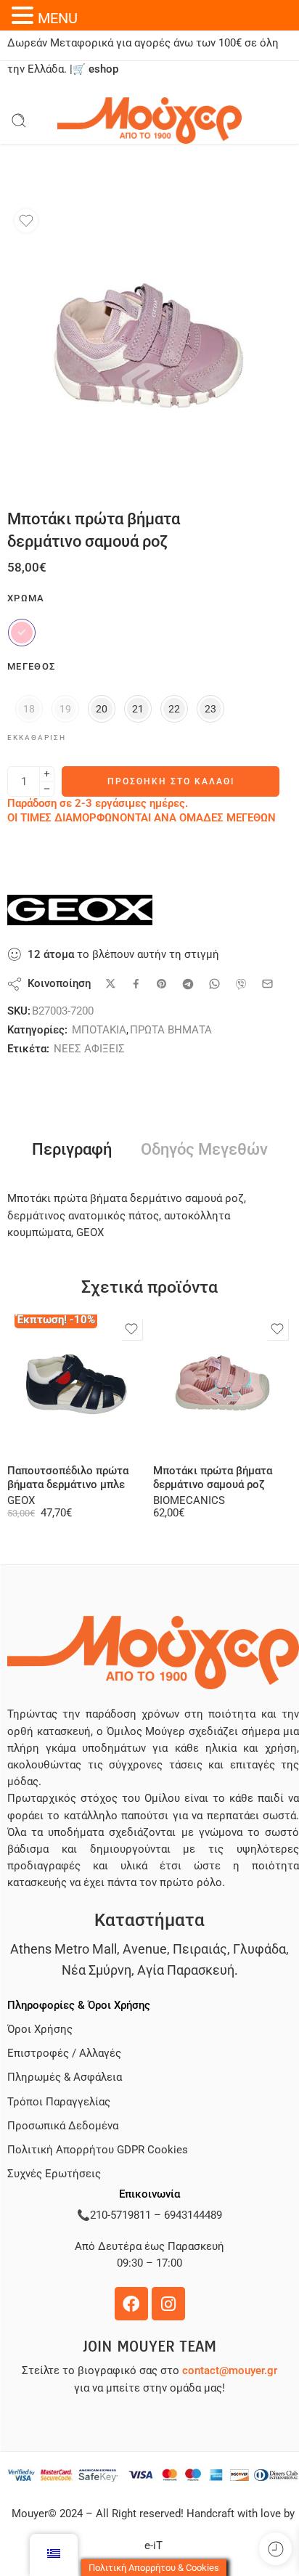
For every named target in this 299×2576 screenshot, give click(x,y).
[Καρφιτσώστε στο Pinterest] (162, 984)
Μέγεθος (31, 666)
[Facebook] (131, 2304)
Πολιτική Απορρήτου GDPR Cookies (98, 2150)
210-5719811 (120, 2215)
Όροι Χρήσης (40, 2029)
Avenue (145, 1949)
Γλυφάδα (259, 1949)
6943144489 (193, 2215)
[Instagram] (168, 2304)
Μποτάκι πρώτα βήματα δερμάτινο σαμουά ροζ (213, 1478)
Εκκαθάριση (37, 738)
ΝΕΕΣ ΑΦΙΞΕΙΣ (89, 1049)
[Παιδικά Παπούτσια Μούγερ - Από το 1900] (149, 121)
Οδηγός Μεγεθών (204, 1150)
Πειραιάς (200, 1949)
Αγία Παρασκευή (186, 1970)
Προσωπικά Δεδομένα (63, 2126)
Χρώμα (26, 598)
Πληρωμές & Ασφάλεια (65, 2077)
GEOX (21, 1501)
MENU (58, 18)
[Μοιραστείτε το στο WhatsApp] (214, 984)
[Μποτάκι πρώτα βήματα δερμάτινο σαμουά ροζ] (222, 1384)
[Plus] (47, 774)
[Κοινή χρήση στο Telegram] (188, 984)
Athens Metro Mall (64, 1949)
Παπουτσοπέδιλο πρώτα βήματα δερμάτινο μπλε (68, 1478)
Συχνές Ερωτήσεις (54, 2174)
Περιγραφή (72, 1150)
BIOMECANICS (189, 1501)
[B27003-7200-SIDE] (149, 344)
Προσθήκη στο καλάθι (171, 781)
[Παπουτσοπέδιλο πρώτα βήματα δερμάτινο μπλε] (77, 1384)
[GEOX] (80, 910)
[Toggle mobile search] (19, 121)
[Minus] (47, 789)
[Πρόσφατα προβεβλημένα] (275, 2549)
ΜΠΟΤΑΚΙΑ (99, 1030)
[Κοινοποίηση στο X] (111, 984)
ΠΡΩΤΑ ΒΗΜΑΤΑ (171, 1030)
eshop (103, 69)
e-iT (153, 2546)
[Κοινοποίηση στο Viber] (241, 984)
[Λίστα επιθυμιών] (26, 221)
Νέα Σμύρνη (97, 1970)
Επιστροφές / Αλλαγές (64, 2053)
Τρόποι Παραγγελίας (59, 2102)
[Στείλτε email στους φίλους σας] (267, 984)
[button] (25, 15)
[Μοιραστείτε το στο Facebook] (136, 984)
